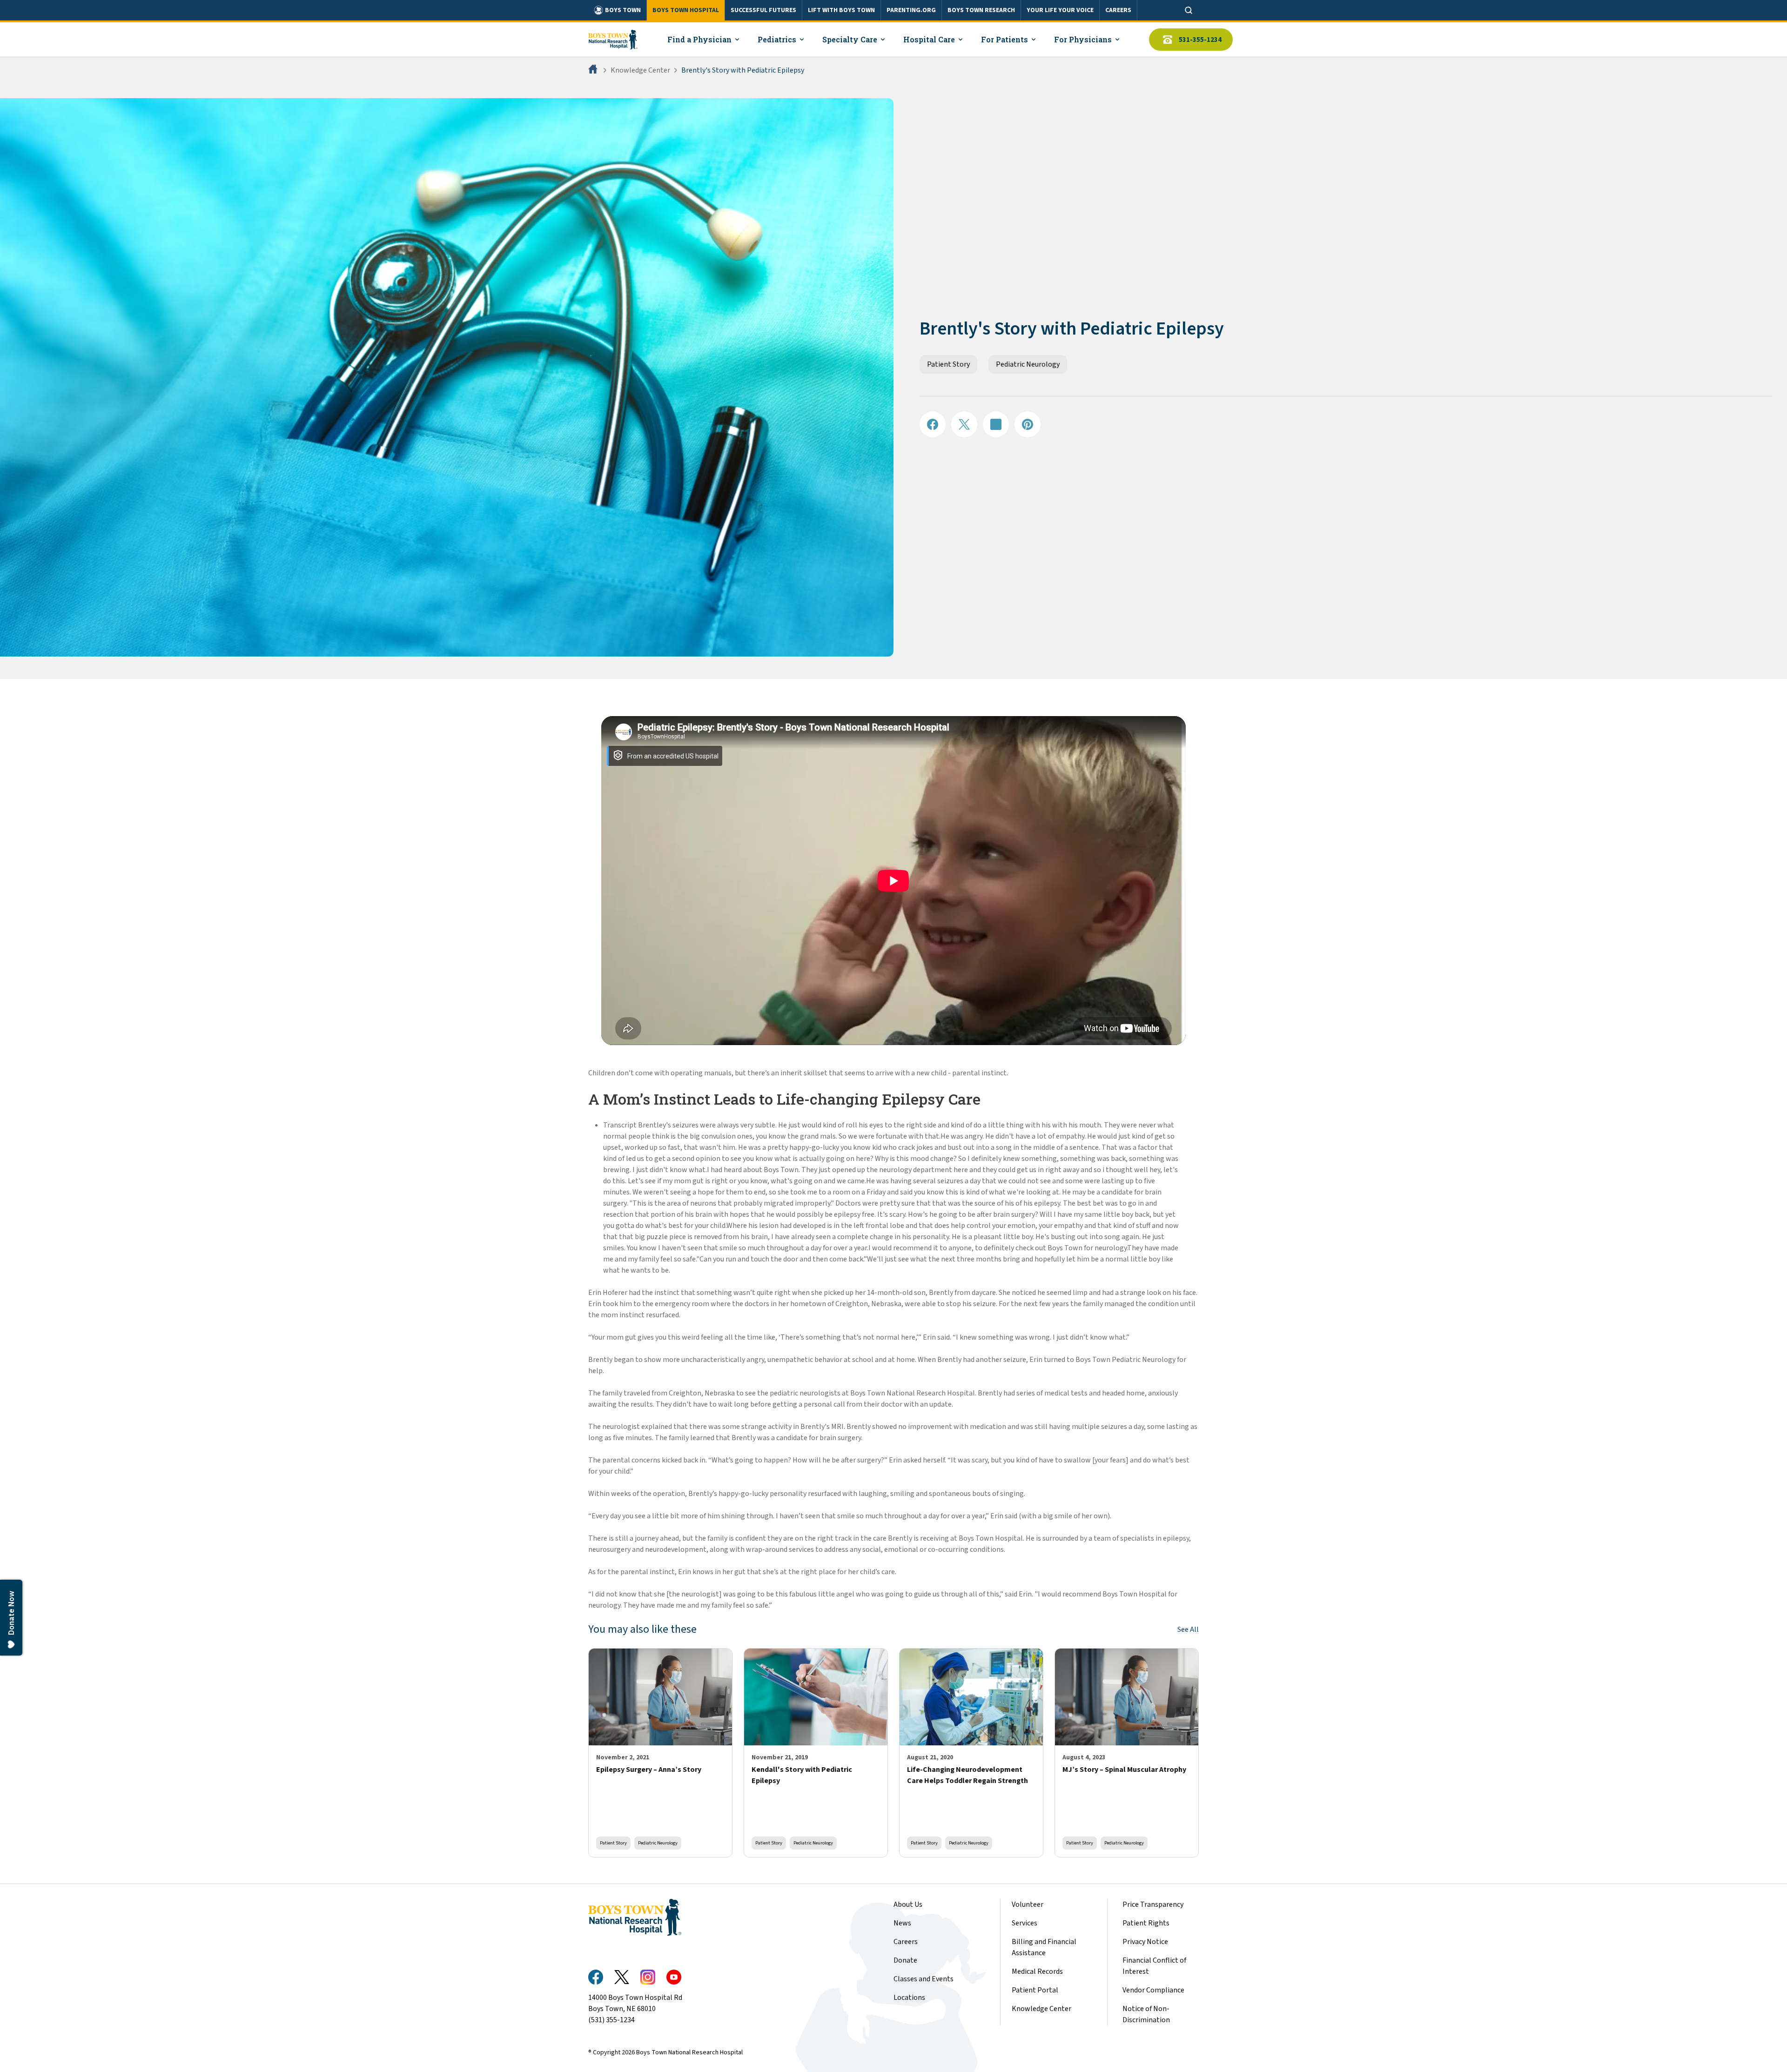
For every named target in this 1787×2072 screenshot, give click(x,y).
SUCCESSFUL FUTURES (763, 10)
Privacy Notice (1145, 1942)
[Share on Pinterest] (1028, 424)
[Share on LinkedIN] (996, 424)
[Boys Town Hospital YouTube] (674, 1977)
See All (1188, 1629)
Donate (905, 1960)
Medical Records (1037, 1971)
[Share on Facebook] (933, 424)
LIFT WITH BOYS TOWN (841, 10)
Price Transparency (1153, 1904)
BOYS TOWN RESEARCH (981, 10)
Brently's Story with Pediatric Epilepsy (743, 70)
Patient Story (948, 364)
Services (1025, 1923)
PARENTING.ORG (911, 10)
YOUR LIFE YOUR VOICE (1060, 10)
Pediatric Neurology (1028, 364)
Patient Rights (1146, 1923)
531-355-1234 (1200, 40)
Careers (906, 1942)
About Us (908, 1904)
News (902, 1923)
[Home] (594, 70)
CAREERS (1118, 10)
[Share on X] (964, 424)
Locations (909, 1998)
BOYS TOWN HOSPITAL (686, 10)
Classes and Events (924, 1979)
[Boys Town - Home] (613, 40)
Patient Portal (1035, 1990)
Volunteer (1028, 1904)
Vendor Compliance (1153, 1990)
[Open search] (1189, 10)
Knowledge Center (640, 70)
